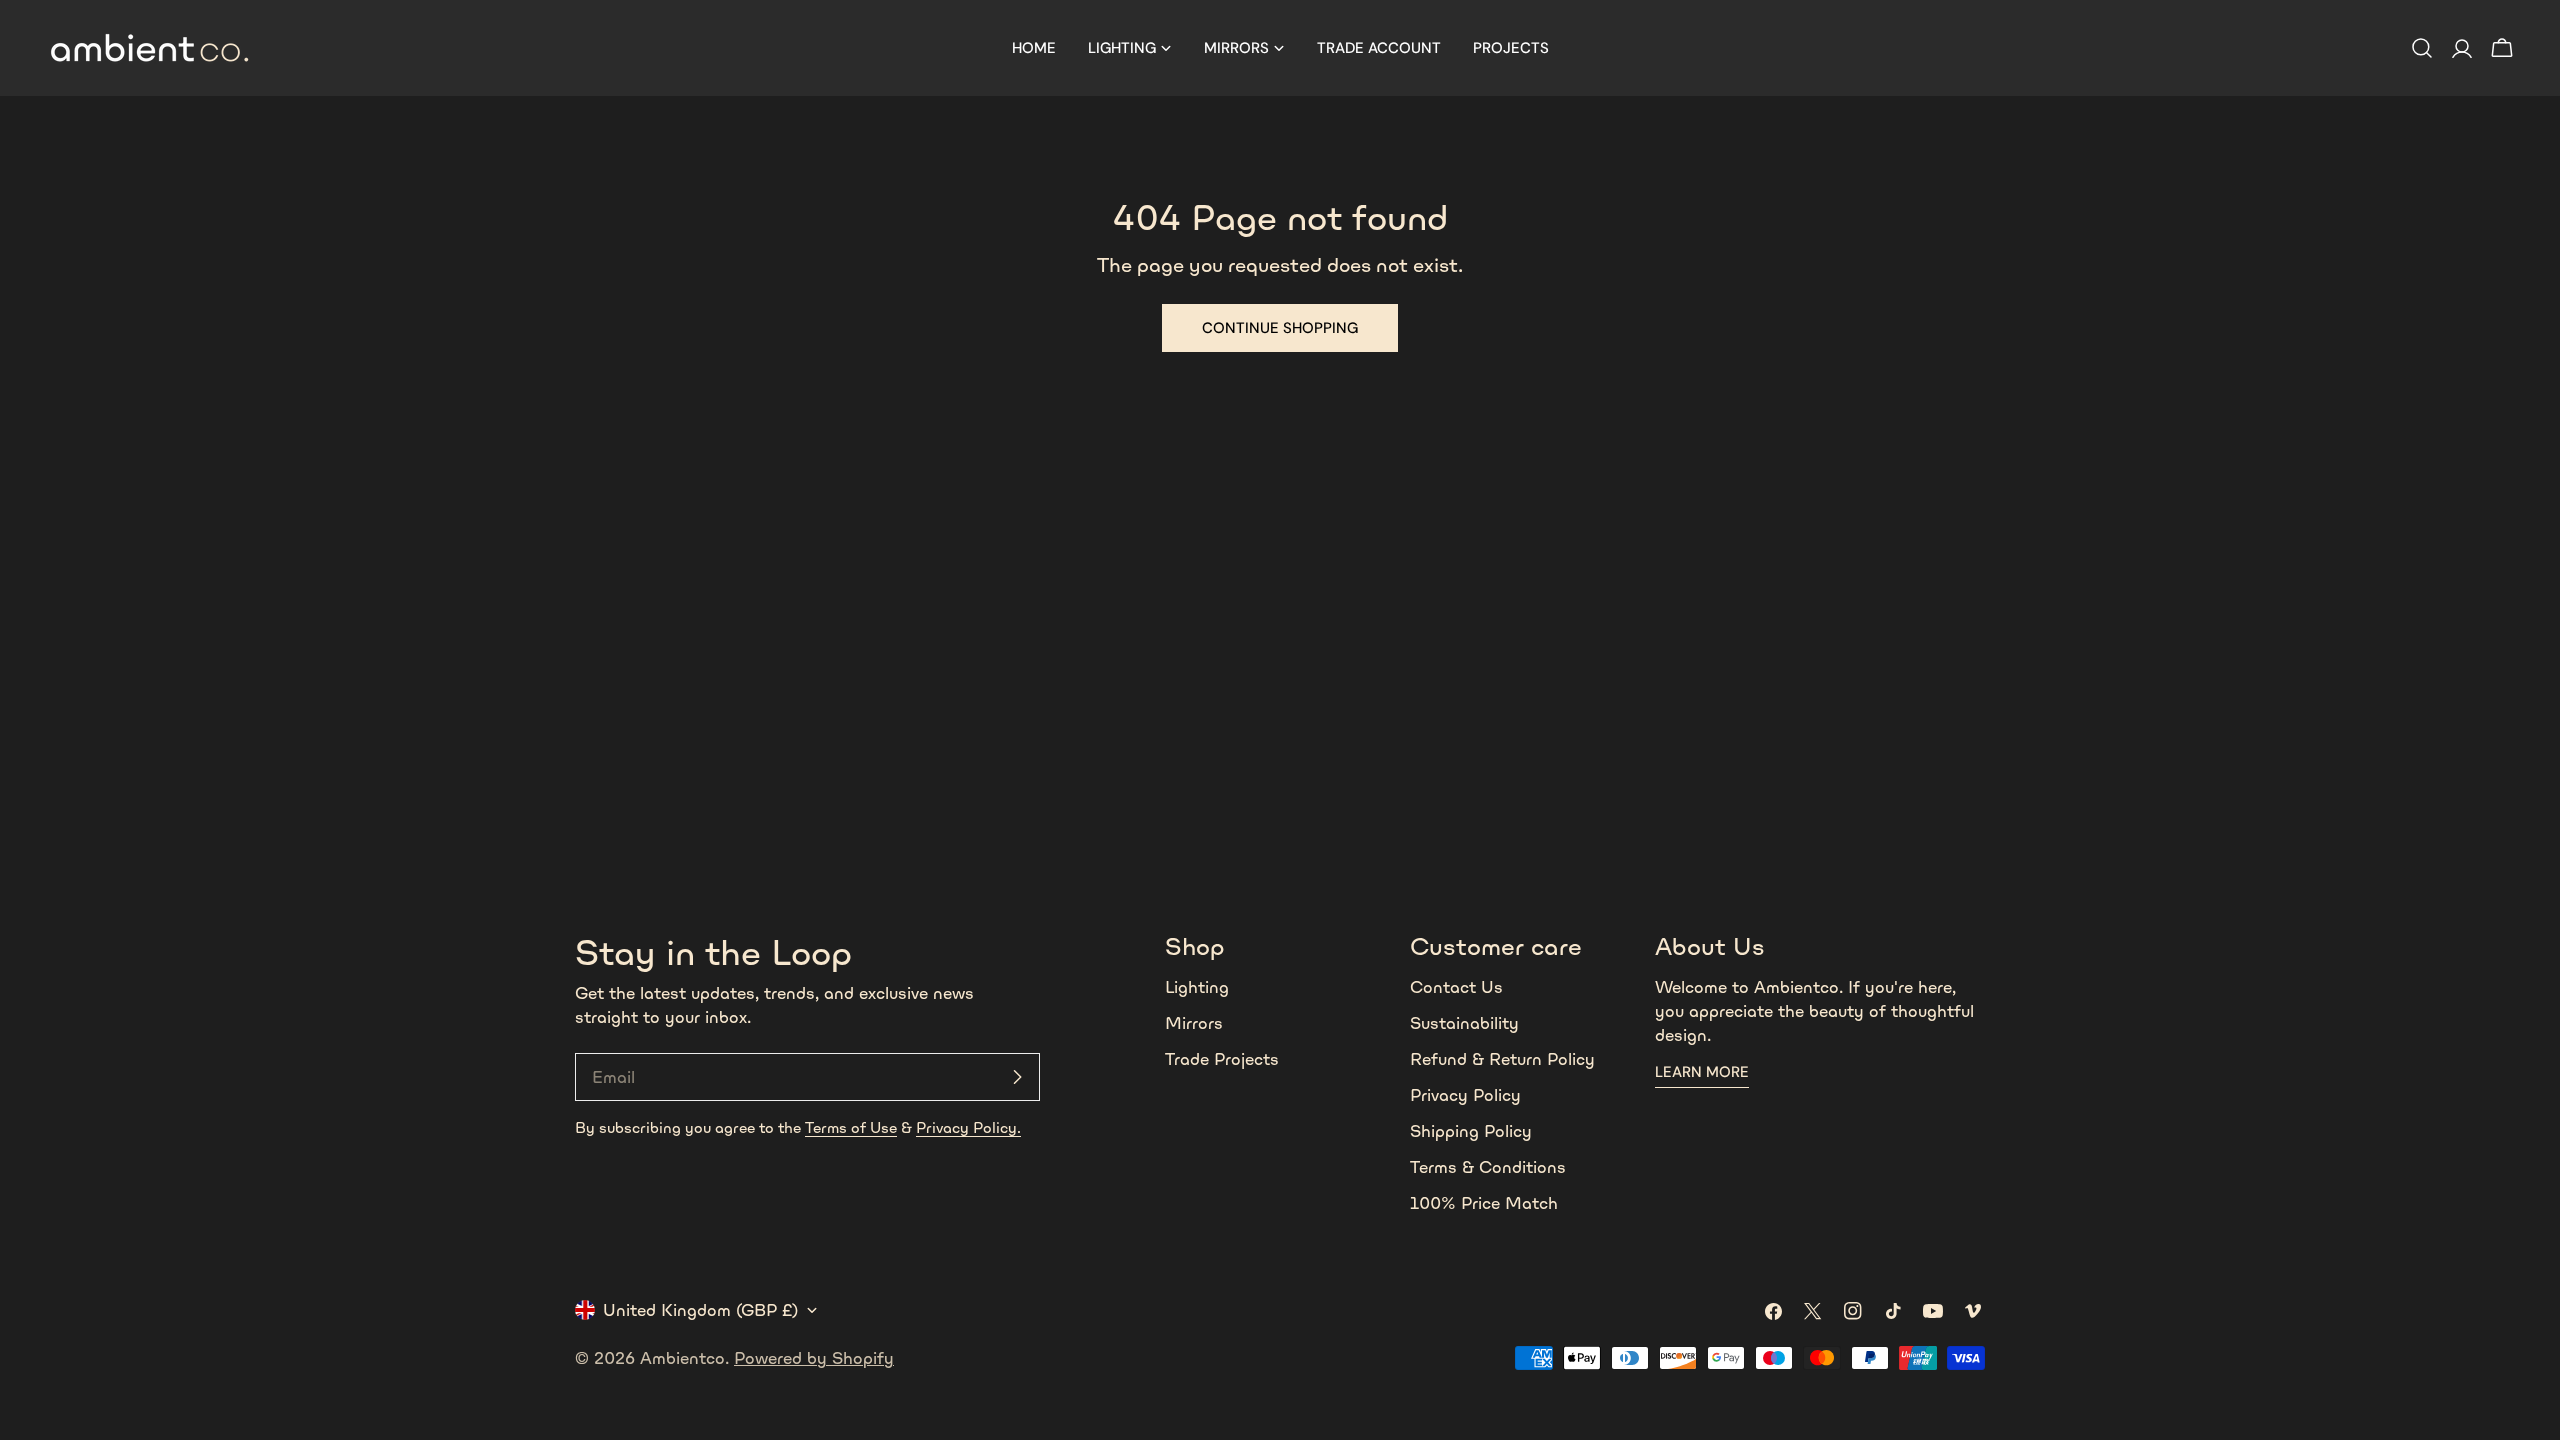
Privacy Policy (1465, 1095)
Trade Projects (1222, 1059)
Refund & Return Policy (1502, 1059)
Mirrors (1194, 1023)
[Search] (2422, 48)
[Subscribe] (1017, 1077)
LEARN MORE (1702, 1072)
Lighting (1197, 987)
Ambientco (682, 1358)
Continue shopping (1280, 328)
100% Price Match (1484, 1203)
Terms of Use (851, 1127)
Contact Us (1456, 987)
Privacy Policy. (968, 1127)
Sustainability (1464, 1023)
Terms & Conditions (1488, 1167)
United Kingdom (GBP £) (700, 1310)
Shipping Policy (1471, 1131)
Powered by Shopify (814, 1358)
